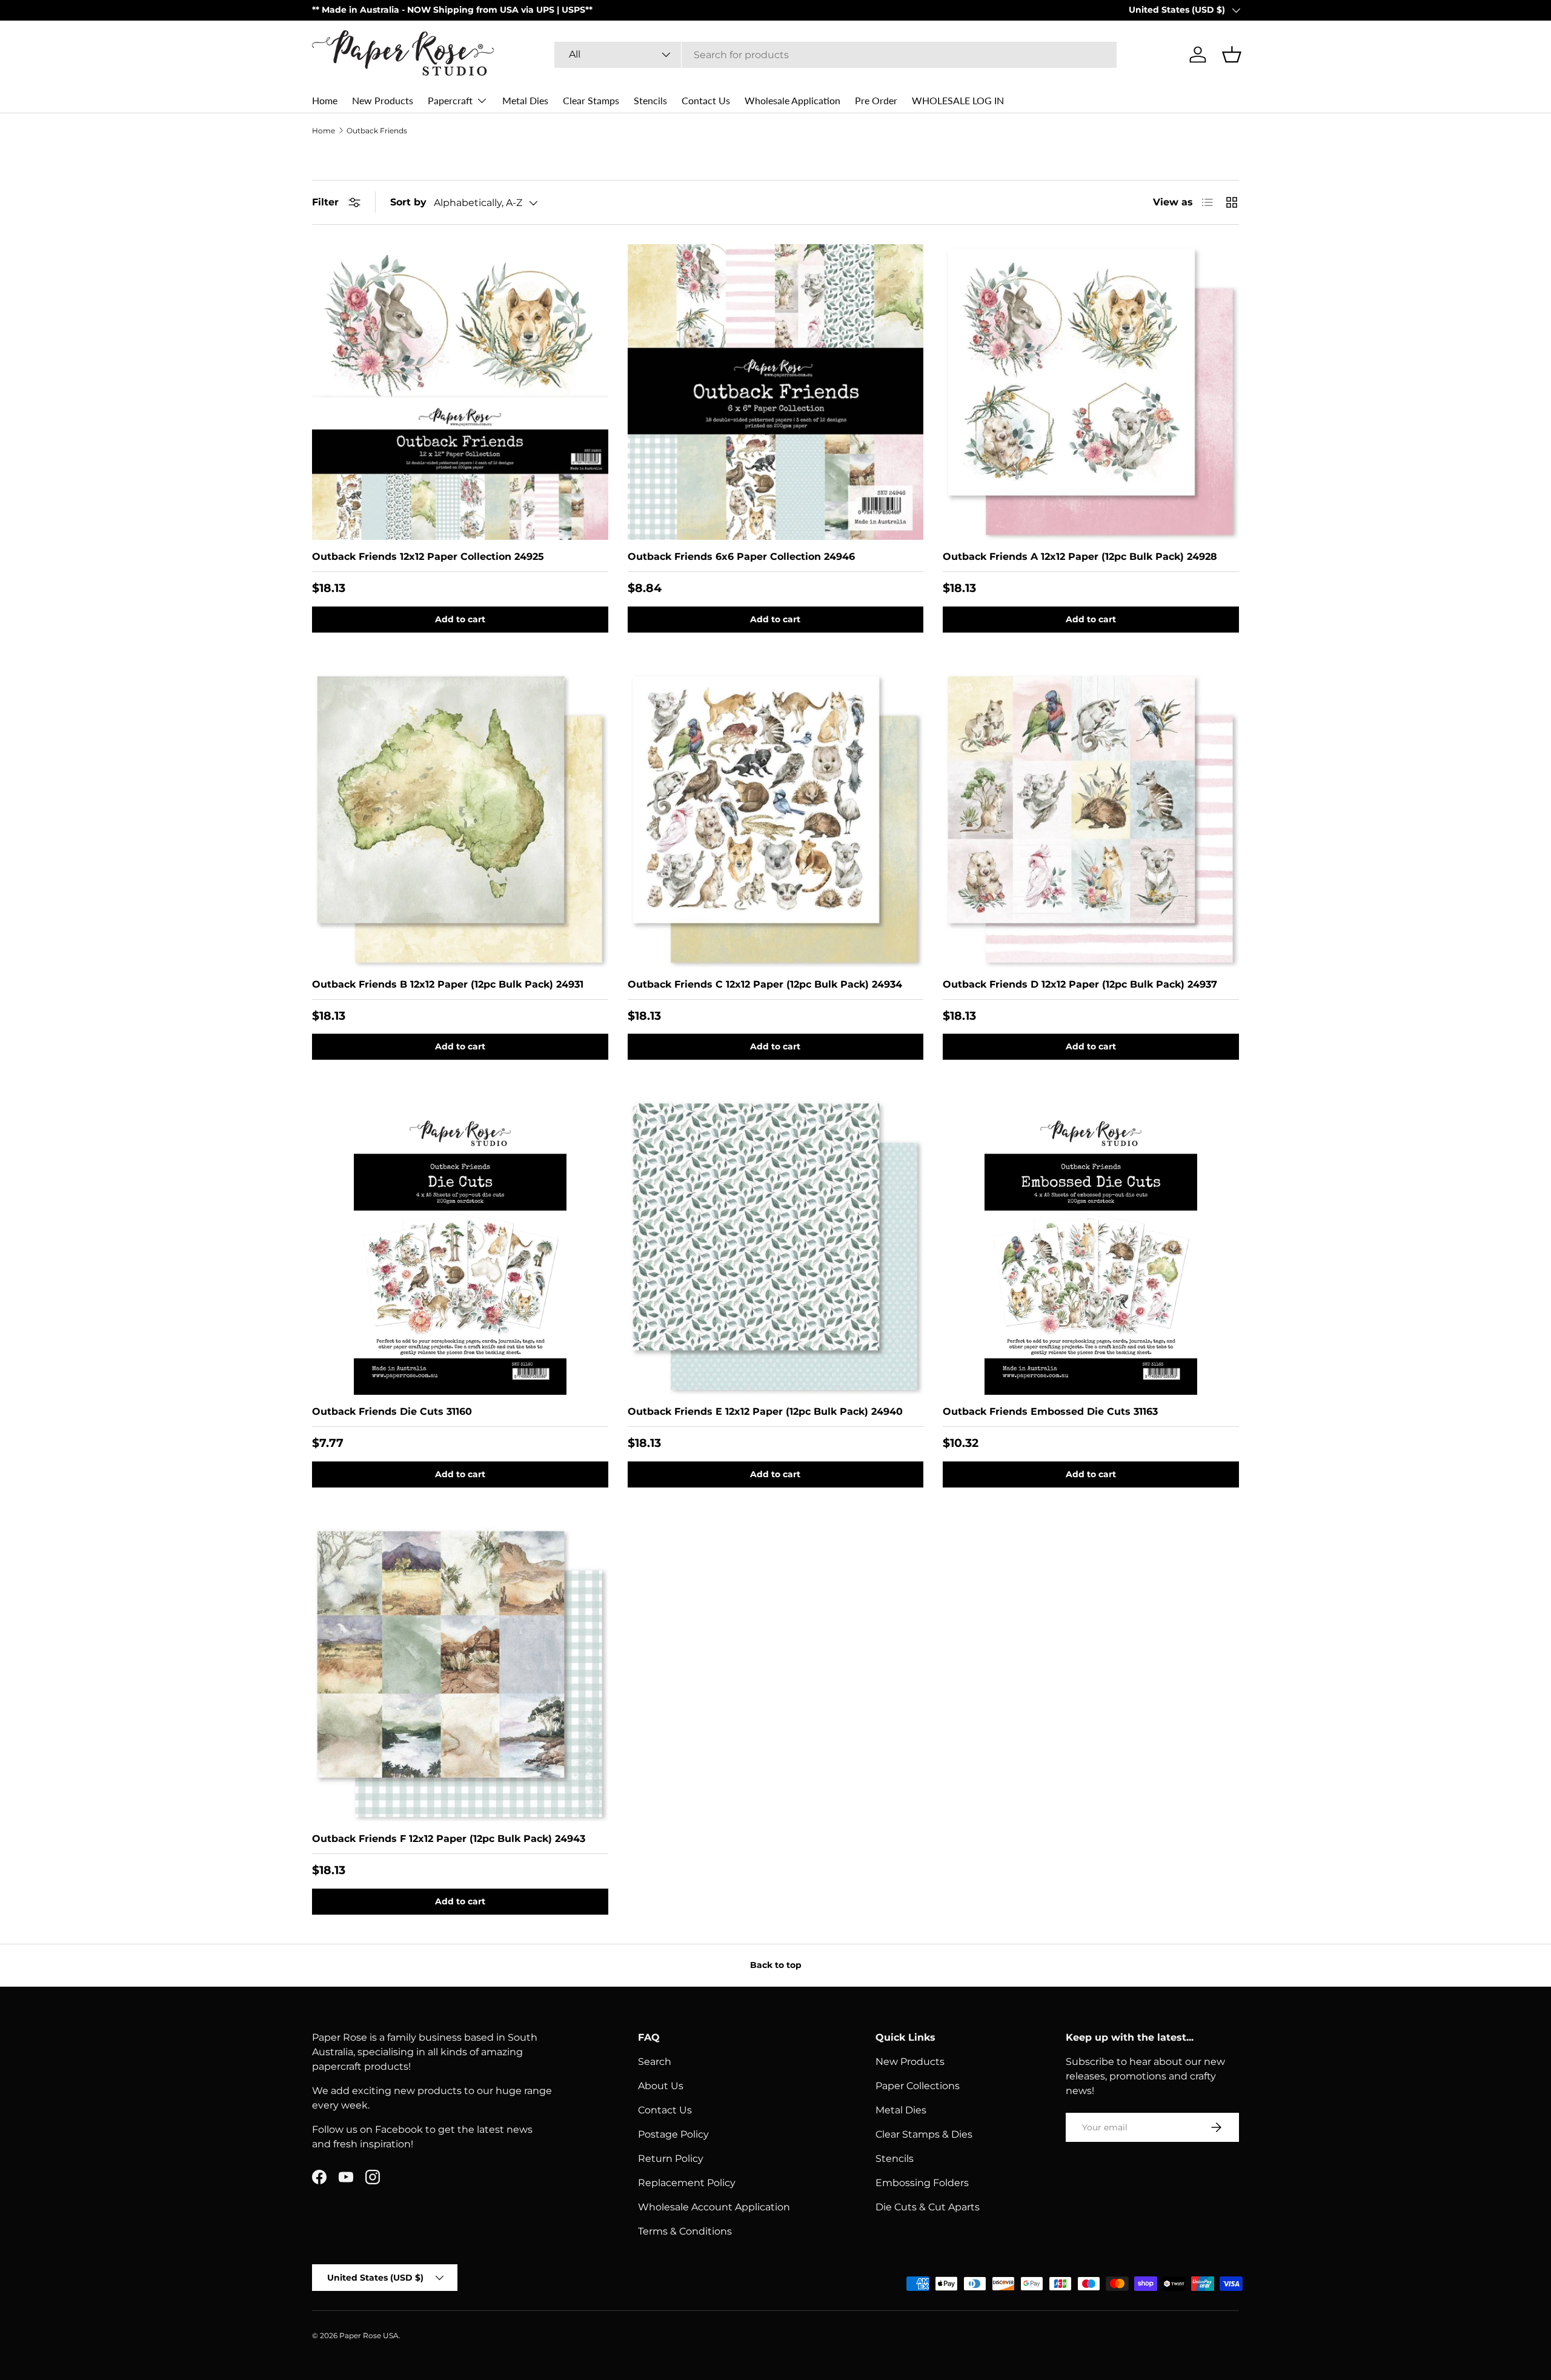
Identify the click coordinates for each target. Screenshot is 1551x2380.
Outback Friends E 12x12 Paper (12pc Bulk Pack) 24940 (765, 1411)
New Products (383, 100)
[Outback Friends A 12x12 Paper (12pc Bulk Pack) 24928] (1091, 392)
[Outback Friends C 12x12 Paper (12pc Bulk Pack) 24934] (776, 819)
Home (325, 100)
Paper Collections (918, 2086)
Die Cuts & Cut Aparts (928, 2207)
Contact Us (706, 100)
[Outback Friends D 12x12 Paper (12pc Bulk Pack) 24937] (1091, 819)
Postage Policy (673, 2134)
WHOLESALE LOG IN (958, 100)
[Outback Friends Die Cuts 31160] (460, 1247)
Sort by (408, 202)
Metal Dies (525, 100)
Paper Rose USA (369, 2335)
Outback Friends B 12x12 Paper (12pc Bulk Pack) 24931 (448, 984)
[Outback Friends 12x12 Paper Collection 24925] (460, 392)
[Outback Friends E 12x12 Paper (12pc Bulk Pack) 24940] (776, 1247)
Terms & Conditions (685, 2231)
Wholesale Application (792, 100)
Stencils (650, 100)
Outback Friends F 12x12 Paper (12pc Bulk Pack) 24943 (449, 1839)
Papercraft (450, 100)
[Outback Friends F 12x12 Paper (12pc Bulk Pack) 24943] (460, 1674)
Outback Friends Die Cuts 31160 (392, 1411)
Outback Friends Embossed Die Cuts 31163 (1050, 1411)
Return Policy (671, 2159)
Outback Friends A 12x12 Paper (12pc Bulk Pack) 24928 (1080, 557)
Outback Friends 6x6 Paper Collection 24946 (741, 557)
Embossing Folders (922, 2183)
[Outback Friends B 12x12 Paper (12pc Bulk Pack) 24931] (460, 819)
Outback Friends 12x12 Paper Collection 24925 (428, 557)
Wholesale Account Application (714, 2207)
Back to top (776, 1965)
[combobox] (835, 55)
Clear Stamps (591, 100)
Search (655, 2062)
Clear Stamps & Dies (924, 2134)
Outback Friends (377, 131)
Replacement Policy (687, 2183)
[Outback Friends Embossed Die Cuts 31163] (1091, 1247)
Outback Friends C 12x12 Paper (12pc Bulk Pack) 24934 (765, 984)
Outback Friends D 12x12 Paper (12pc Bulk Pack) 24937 (1080, 984)
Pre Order (876, 100)
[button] (1232, 55)
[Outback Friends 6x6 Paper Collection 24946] (776, 392)
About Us (661, 2086)
